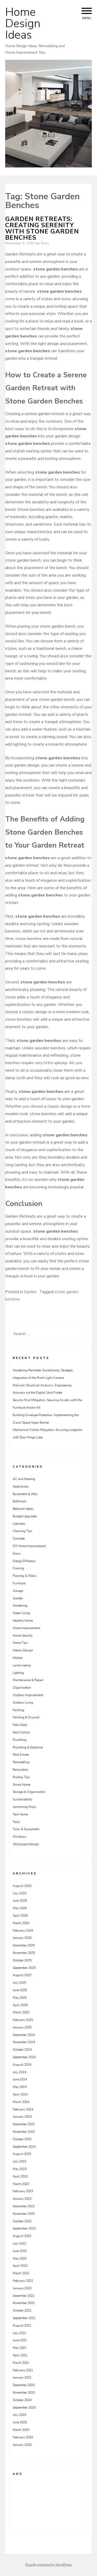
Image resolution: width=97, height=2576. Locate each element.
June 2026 (20, 1901)
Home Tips (20, 1643)
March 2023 (21, 2184)
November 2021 (24, 2303)
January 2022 (22, 2288)
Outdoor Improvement (28, 1695)
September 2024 (24, 2057)
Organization (22, 1688)
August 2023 (22, 2154)
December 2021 (24, 2296)
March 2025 (21, 2012)
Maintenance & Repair (28, 1680)
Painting (18, 1710)
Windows (20, 1837)
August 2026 (22, 1886)
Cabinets (19, 1524)
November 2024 (24, 2042)
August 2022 (22, 2236)
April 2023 (20, 2176)
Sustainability (23, 1799)
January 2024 (22, 2117)
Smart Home (21, 1785)
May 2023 (20, 2169)
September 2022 (24, 2228)
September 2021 (24, 2318)
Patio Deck (20, 1725)
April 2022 (20, 2266)
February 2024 (23, 2109)
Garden (30, 1292)
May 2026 (20, 1908)
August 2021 (22, 2325)
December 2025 (24, 1945)
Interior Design (23, 1650)
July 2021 (19, 2333)
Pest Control (21, 1732)
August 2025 (22, 1975)
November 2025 (24, 1953)
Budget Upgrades (25, 1516)
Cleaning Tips (23, 1531)
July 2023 (19, 2161)
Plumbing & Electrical (28, 1747)
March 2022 (21, 2273)
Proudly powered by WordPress (49, 2565)
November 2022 (24, 2214)
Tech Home (20, 1814)
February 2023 (23, 2191)
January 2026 (22, 1938)
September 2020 (24, 2408)
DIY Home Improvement (29, 1546)
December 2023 (24, 2124)
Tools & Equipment (26, 1829)
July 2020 (19, 2415)
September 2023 (24, 2147)
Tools (16, 1822)
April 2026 (20, 1916)
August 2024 (22, 2065)
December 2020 (24, 2385)
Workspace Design (26, 1844)
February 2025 (23, 2020)
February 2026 (23, 1931)
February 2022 (23, 2281)
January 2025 (22, 2027)
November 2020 (24, 2393)
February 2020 (23, 2437)
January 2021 (22, 2378)
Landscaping (22, 1665)
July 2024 (19, 2072)
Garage (18, 1591)
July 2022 (19, 2243)
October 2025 (22, 1960)
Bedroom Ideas (23, 1509)
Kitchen (18, 1658)
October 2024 (22, 2050)
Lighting (18, 1673)
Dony (45, 243)
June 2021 (20, 2340)
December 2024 (24, 2035)
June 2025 (20, 1990)
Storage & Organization (29, 1792)
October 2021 (22, 2310)
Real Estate (21, 1755)
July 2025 (19, 1983)
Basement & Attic (25, 1494)
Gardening (20, 1606)
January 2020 (22, 2445)
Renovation (20, 1770)
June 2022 (20, 2251)
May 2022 (20, 2258)
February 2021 (23, 2370)
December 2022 (24, 2206)
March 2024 (21, 2102)
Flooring (18, 1568)
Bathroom (20, 1501)
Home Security (23, 1636)
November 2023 (24, 2132)
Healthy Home (23, 1621)
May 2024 (20, 2087)
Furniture (19, 1583)
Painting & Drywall (26, 1717)
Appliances (21, 1486)
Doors (17, 1554)
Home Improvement (26, 1628)
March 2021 (21, 2363)
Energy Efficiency (24, 1561)
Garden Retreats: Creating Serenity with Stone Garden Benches (42, 228)
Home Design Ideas (23, 24)
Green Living (21, 1613)
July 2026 (19, 1893)
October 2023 (22, 2139)
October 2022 (22, 2221)
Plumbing (20, 1740)
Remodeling (21, 1762)
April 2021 (20, 2355)
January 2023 (22, 2199)
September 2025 (24, 1968)
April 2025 (20, 2005)
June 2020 (20, 2422)
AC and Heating (24, 1479)
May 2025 (20, 1998)
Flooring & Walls (25, 1576)
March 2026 (21, 1923)
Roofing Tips (21, 1777)
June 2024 (20, 2079)
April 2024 (20, 2094)
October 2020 (22, 2400)
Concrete (19, 1539)
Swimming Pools (25, 1807)
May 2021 (20, 2348)
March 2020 (21, 2430)
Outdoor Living (23, 1703)
